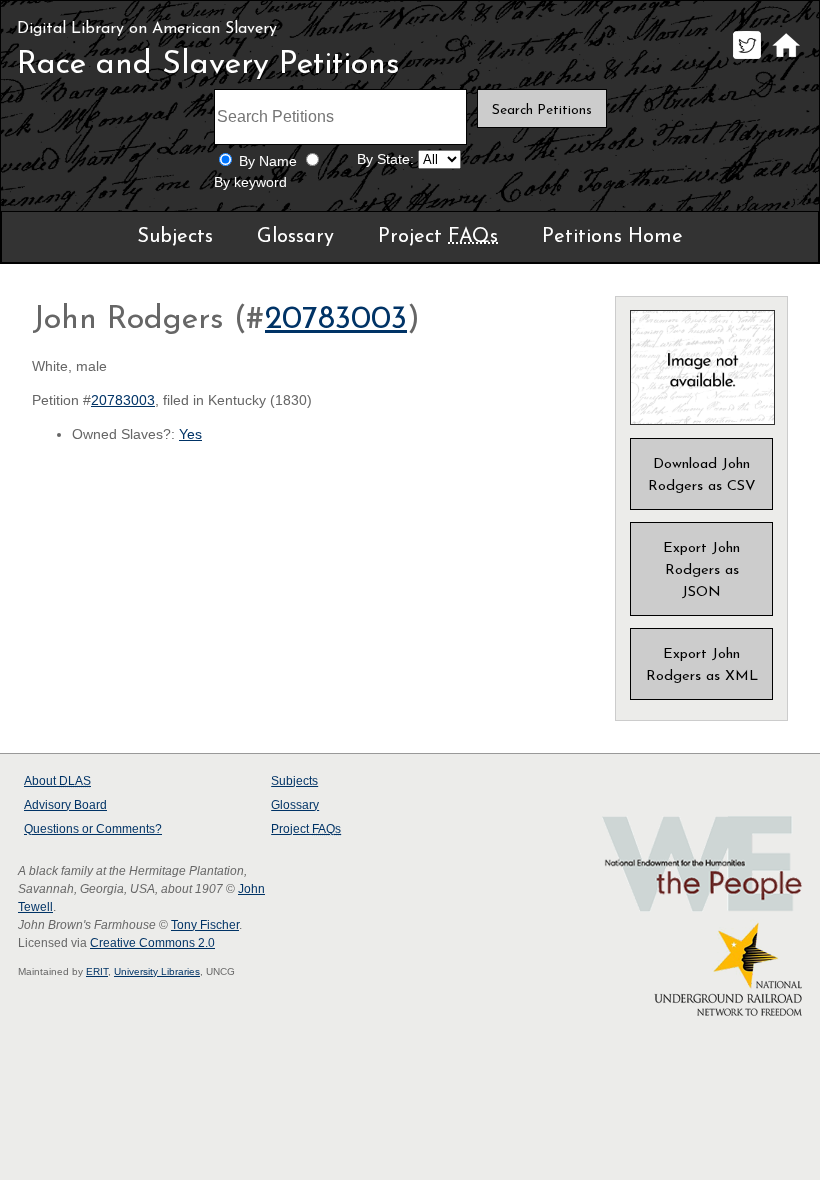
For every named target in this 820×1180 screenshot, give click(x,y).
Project (438, 237)
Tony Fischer (205, 925)
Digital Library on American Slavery (147, 29)
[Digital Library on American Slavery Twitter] (746, 58)
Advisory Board (65, 805)
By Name (268, 161)
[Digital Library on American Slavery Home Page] (785, 58)
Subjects (175, 237)
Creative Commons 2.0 (152, 943)
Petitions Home (612, 237)
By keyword (250, 182)
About (57, 781)
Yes (190, 434)
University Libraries (157, 971)
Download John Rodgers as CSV (702, 475)
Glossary (295, 237)
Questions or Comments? (93, 829)
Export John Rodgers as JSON (701, 570)
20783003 (336, 320)
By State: (385, 159)
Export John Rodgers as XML (702, 665)
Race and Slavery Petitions (208, 65)
